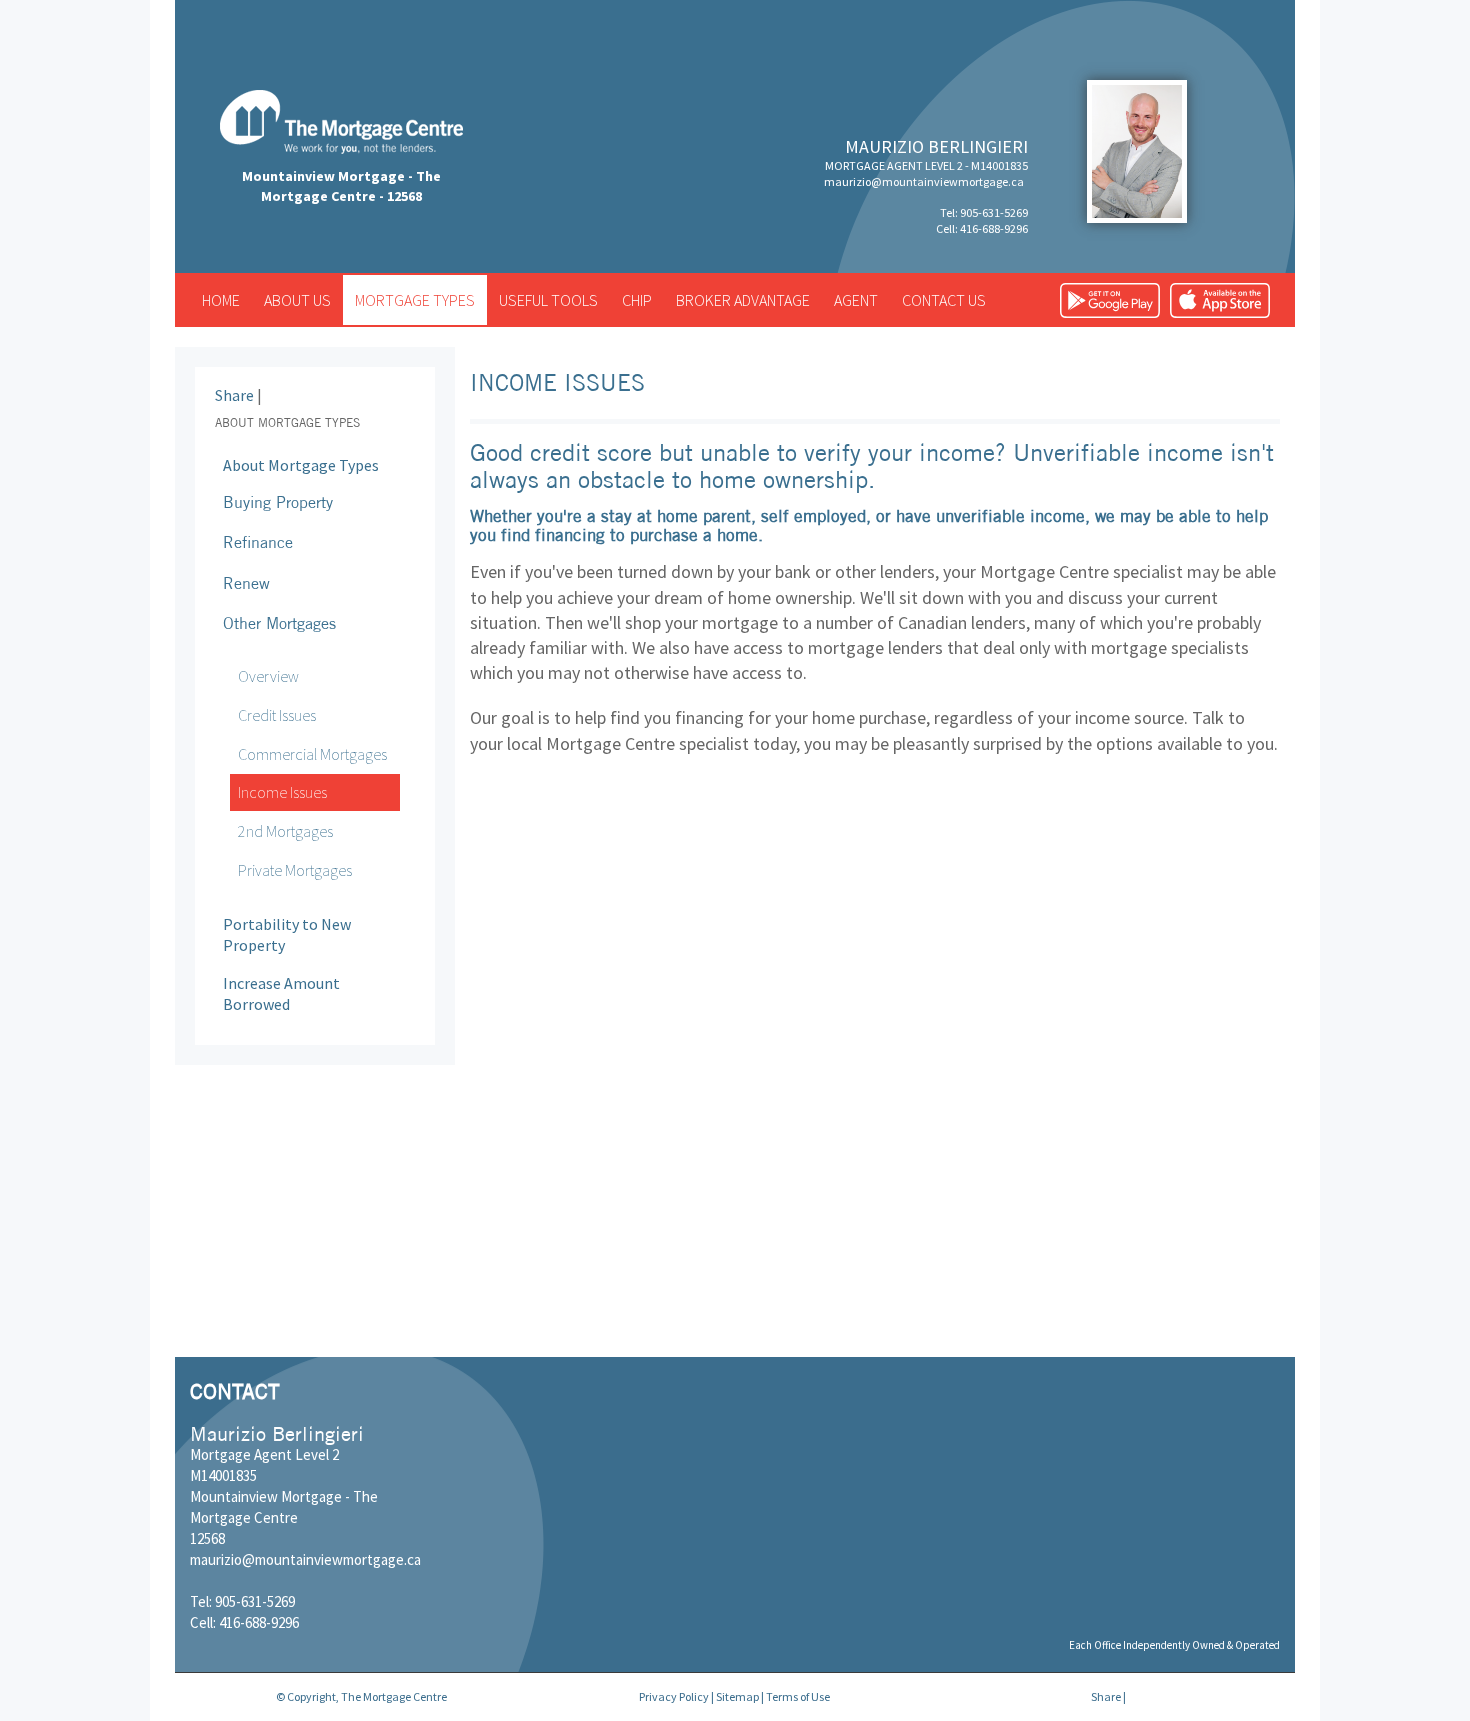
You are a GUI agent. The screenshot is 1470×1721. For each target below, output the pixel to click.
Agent (856, 300)
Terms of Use (798, 1696)
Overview (268, 676)
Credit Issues (277, 715)
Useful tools (548, 300)
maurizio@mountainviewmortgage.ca (924, 181)
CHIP (637, 300)
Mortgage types (415, 300)
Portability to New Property (287, 934)
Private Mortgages (295, 870)
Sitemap (737, 1696)
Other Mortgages (279, 623)
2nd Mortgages (285, 831)
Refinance (258, 542)
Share (234, 395)
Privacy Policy (674, 1696)
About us (297, 300)
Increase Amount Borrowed (281, 993)
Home (221, 300)
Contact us (944, 300)
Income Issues (282, 792)
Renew (246, 583)
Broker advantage (743, 300)
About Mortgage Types (301, 465)
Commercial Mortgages (312, 754)
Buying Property (278, 502)
